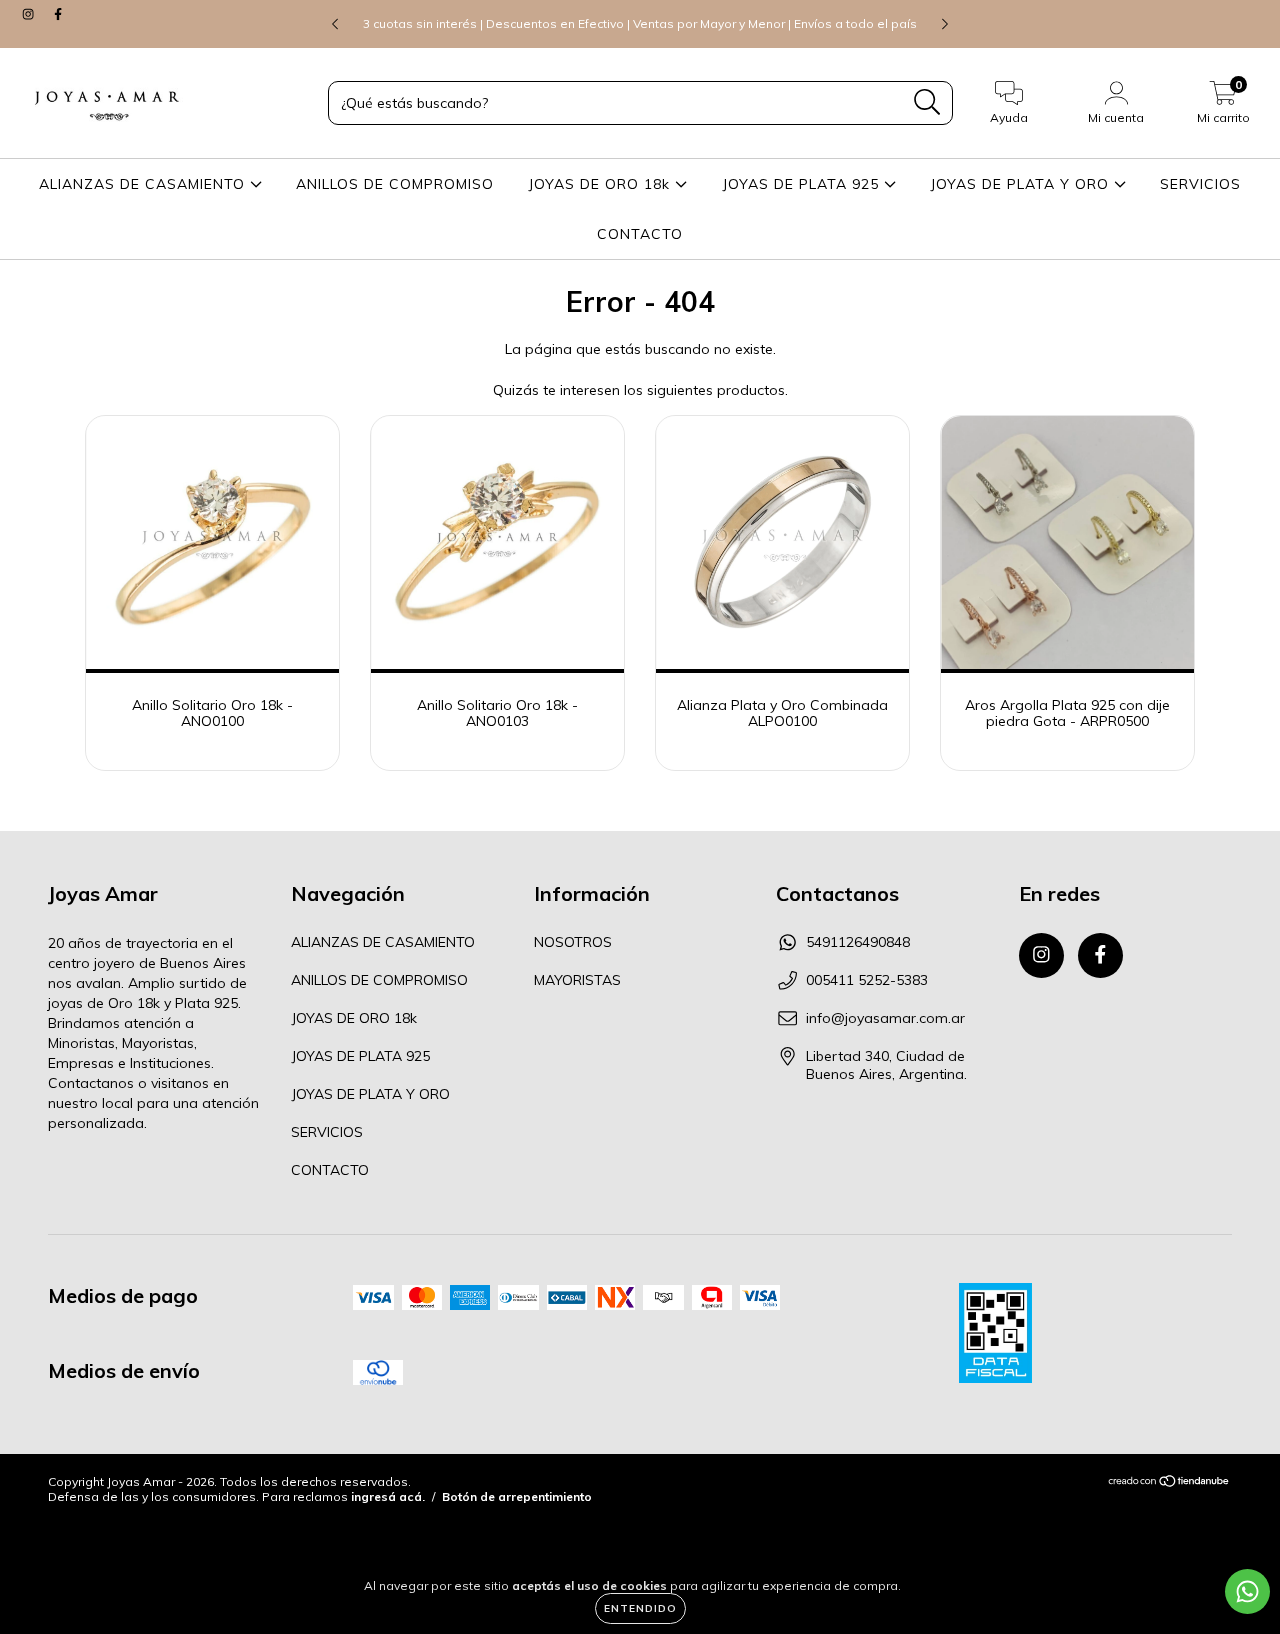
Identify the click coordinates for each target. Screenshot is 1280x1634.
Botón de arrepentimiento (517, 1496)
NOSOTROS (573, 942)
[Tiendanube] (1169, 1483)
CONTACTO (640, 234)
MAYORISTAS (577, 980)
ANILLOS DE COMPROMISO (395, 184)
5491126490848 (858, 942)
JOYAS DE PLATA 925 (803, 184)
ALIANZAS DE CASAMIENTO (144, 184)
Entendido (640, 1608)
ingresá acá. (388, 1496)
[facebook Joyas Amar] (58, 14)
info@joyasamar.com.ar (885, 1018)
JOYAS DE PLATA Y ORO (1022, 184)
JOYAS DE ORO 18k (601, 184)
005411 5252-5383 (867, 980)
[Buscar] (927, 102)
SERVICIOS (1200, 184)
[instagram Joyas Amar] (30, 14)
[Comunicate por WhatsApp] (1247, 1591)
